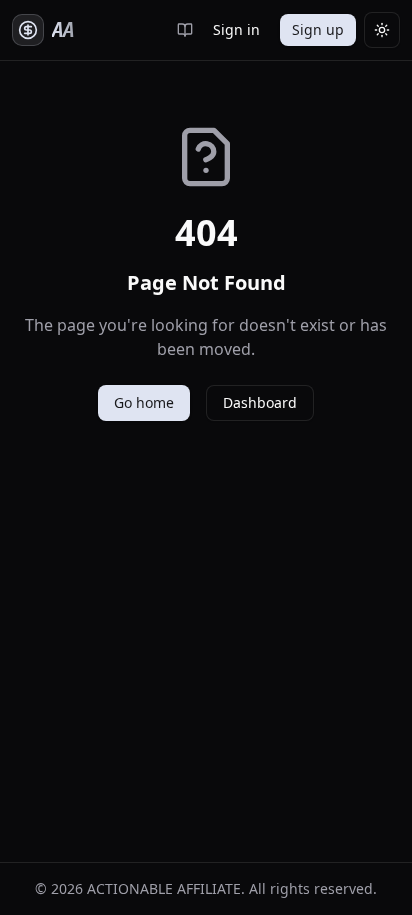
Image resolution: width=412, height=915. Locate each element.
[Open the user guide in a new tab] (185, 30)
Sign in (236, 29)
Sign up (318, 29)
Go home (144, 402)
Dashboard (260, 402)
